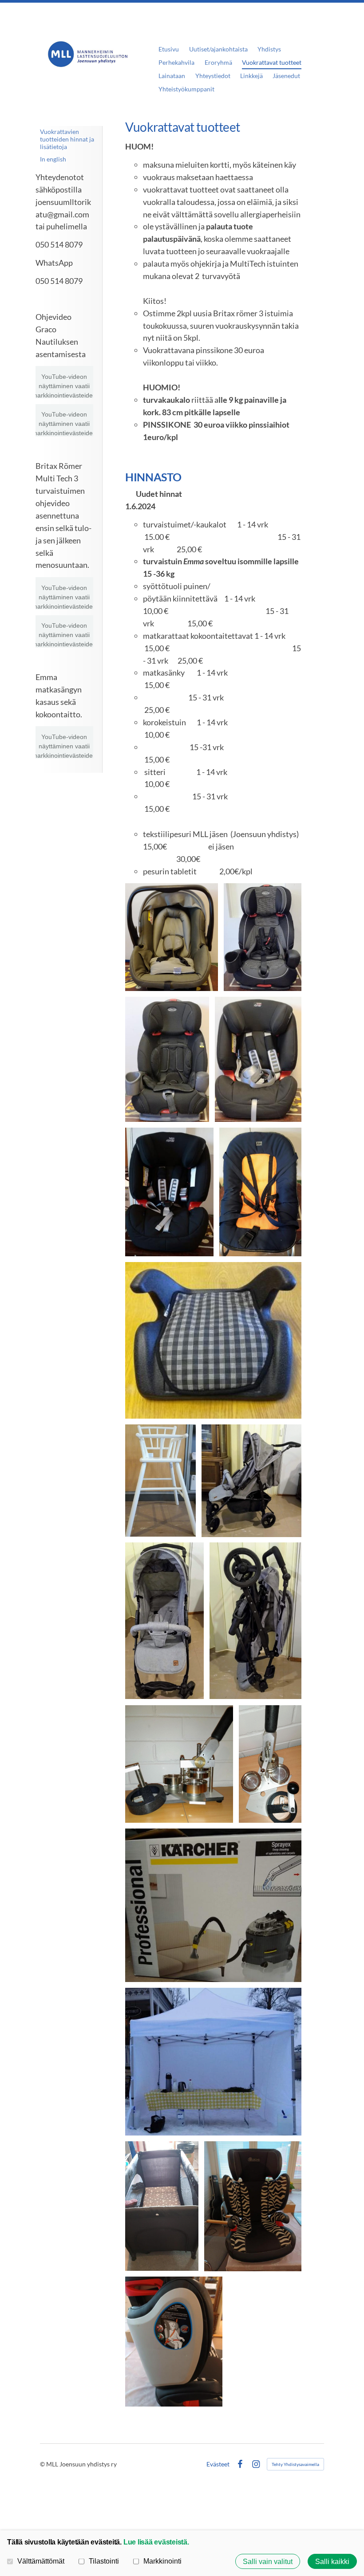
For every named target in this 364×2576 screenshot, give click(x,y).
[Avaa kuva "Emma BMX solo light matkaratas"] (164, 1621)
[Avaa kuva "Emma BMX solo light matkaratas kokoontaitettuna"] (255, 1621)
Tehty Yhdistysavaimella (295, 2464)
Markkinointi (162, 2561)
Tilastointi (104, 2561)
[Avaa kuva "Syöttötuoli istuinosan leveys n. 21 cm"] (160, 1481)
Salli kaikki (332, 2561)
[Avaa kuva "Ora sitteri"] (260, 1192)
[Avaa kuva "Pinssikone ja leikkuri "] (270, 1764)
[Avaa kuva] (213, 1905)
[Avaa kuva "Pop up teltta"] (213, 2062)
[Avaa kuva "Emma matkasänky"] (162, 2206)
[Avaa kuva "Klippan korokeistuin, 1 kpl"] (213, 1340)
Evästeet (218, 2464)
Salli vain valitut (268, 2561)
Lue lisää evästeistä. (156, 2542)
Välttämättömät (41, 2561)
